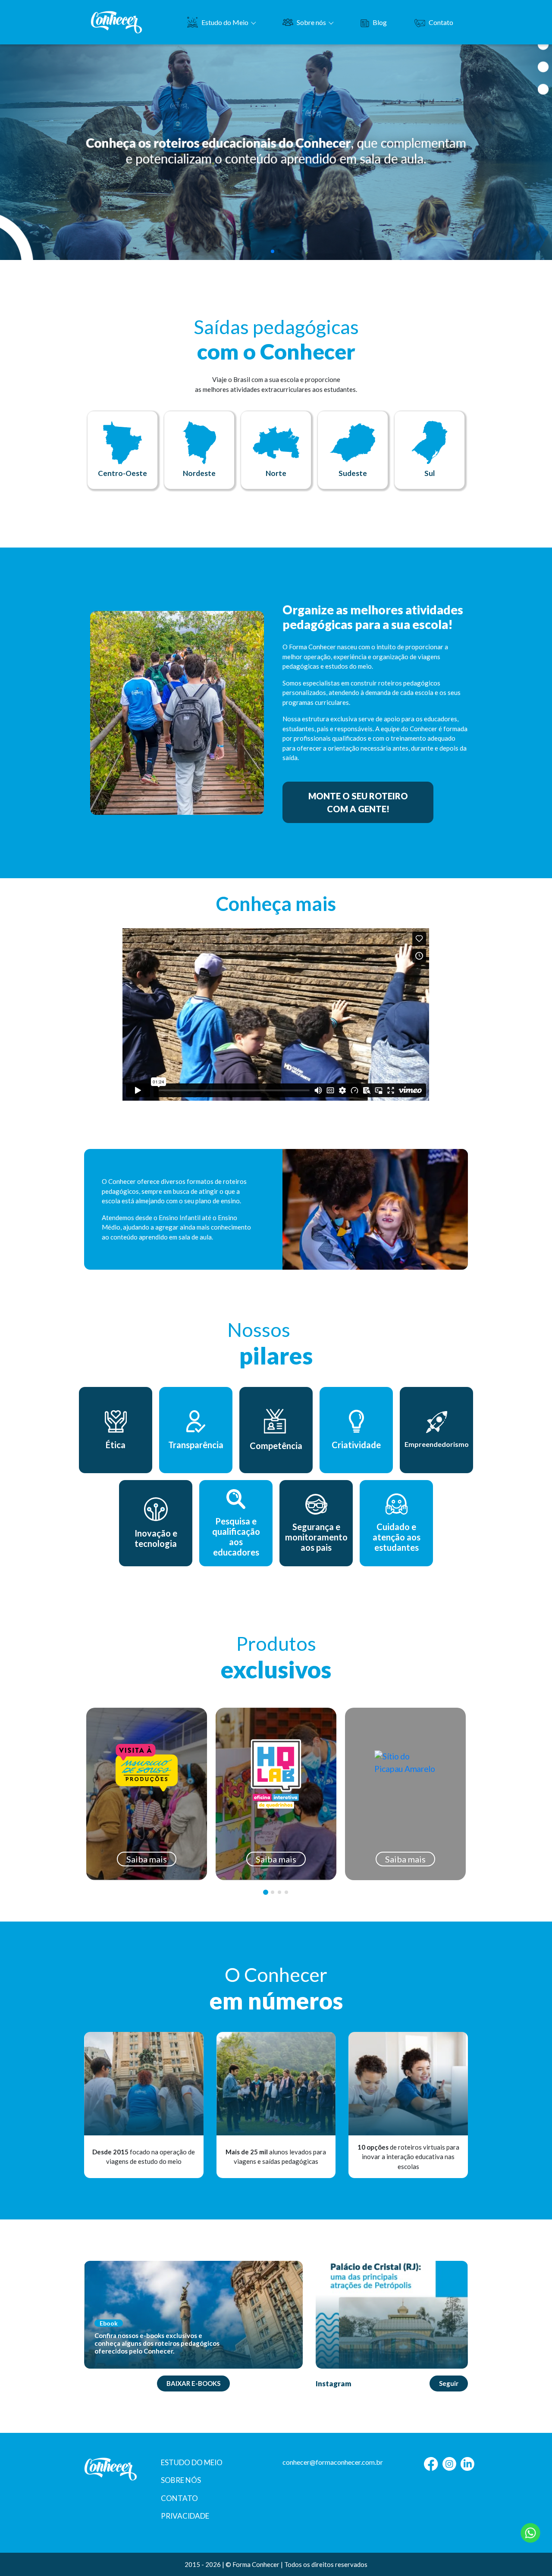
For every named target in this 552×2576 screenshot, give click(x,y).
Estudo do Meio (225, 22)
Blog (380, 22)
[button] (273, 251)
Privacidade (185, 2516)
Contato (441, 22)
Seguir (449, 2383)
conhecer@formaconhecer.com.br (333, 2462)
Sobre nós (311, 22)
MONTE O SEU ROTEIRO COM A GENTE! (358, 802)
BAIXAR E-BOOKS (193, 2383)
